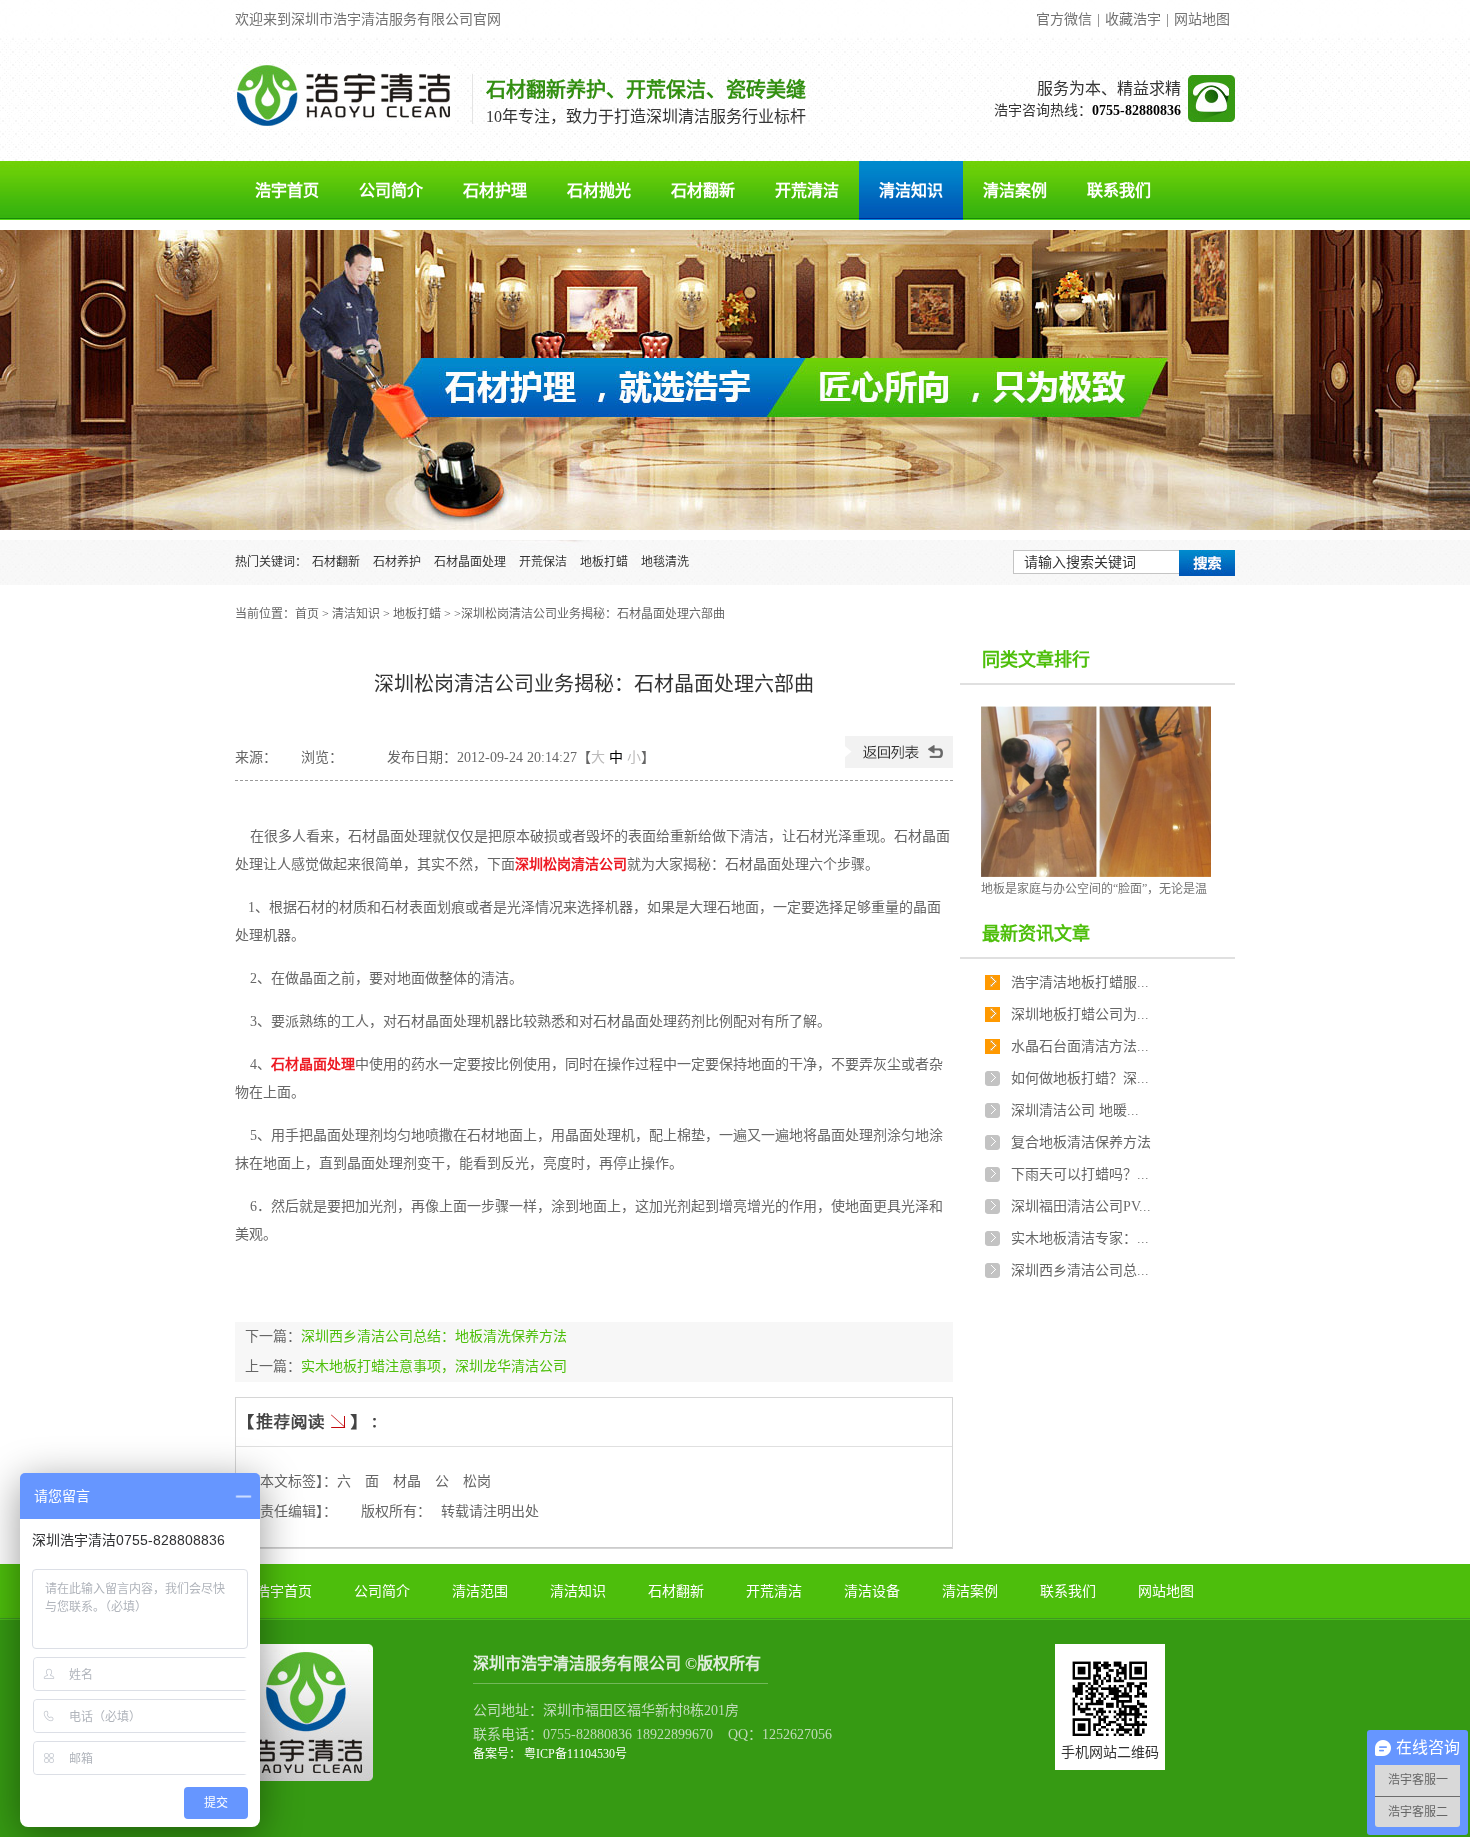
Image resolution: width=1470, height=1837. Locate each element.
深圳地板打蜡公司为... (1080, 1014)
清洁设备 (872, 1591)
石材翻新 (703, 190)
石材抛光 (599, 190)
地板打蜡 (604, 562)
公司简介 (391, 190)
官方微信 (1064, 19)
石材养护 (397, 562)
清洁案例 (1015, 190)
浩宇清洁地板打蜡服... (1080, 982)
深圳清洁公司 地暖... (1075, 1110)
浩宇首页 (287, 190)
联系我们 (1119, 190)
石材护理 (495, 190)
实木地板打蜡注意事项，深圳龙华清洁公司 (434, 1366)
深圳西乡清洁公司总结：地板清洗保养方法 (434, 1336)
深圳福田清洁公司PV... (1081, 1206)
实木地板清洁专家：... (1080, 1238)
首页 (307, 614)
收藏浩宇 (1133, 19)
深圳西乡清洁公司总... (1080, 1270)
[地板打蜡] (735, 380)
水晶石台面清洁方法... (1080, 1046)
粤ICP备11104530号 (574, 1754)
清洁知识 (911, 190)
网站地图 (1202, 19)
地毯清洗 (665, 562)
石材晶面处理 (470, 562)
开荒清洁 (807, 190)
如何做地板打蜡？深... (1080, 1078)
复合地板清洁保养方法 (1081, 1142)
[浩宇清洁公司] (344, 122)
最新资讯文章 (1036, 934)
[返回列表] (899, 763)
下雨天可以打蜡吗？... (1080, 1174)
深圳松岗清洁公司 (571, 864)
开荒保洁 (543, 562)
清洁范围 (480, 1591)
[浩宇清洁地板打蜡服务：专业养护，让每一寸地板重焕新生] (1096, 791)
